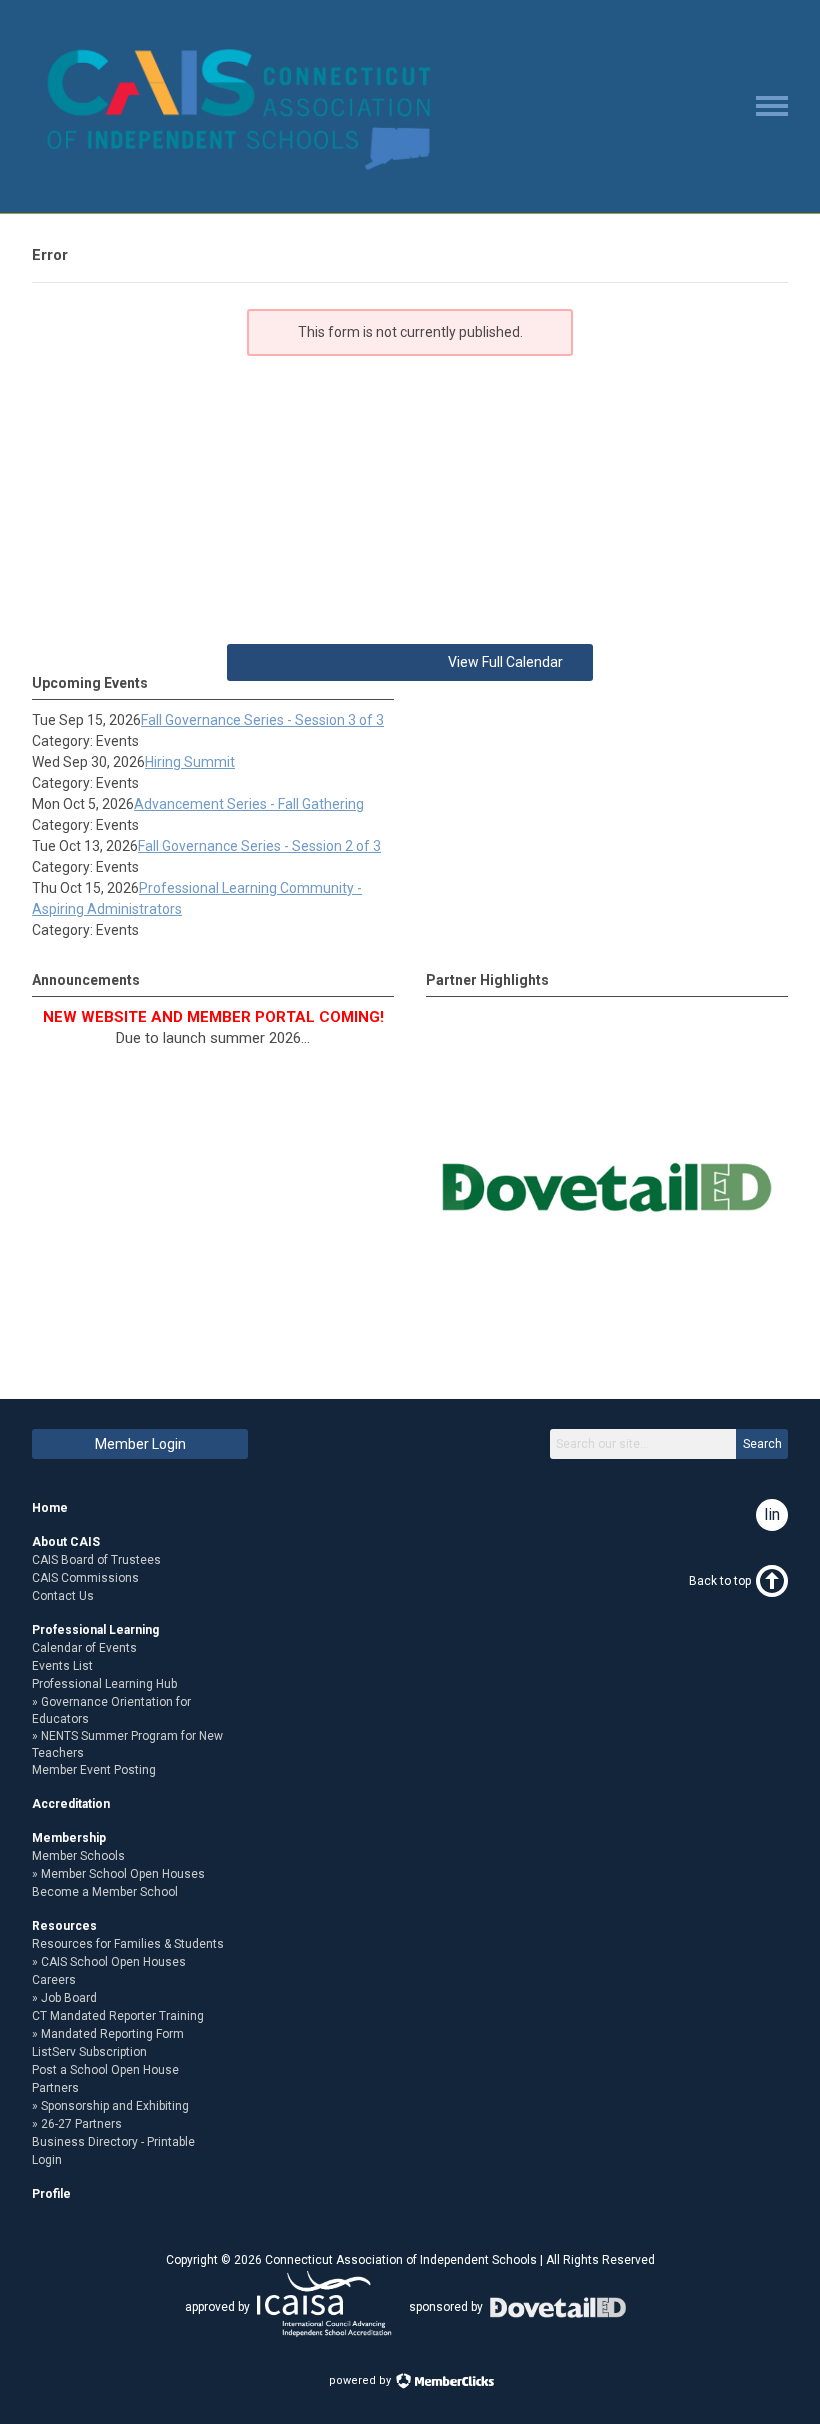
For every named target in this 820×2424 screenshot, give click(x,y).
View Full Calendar (505, 662)
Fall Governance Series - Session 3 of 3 (262, 720)
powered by (361, 2380)
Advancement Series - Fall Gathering (249, 804)
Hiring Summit (190, 762)
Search (762, 1444)
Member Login (140, 1444)
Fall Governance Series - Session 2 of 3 (259, 846)
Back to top (720, 1581)
